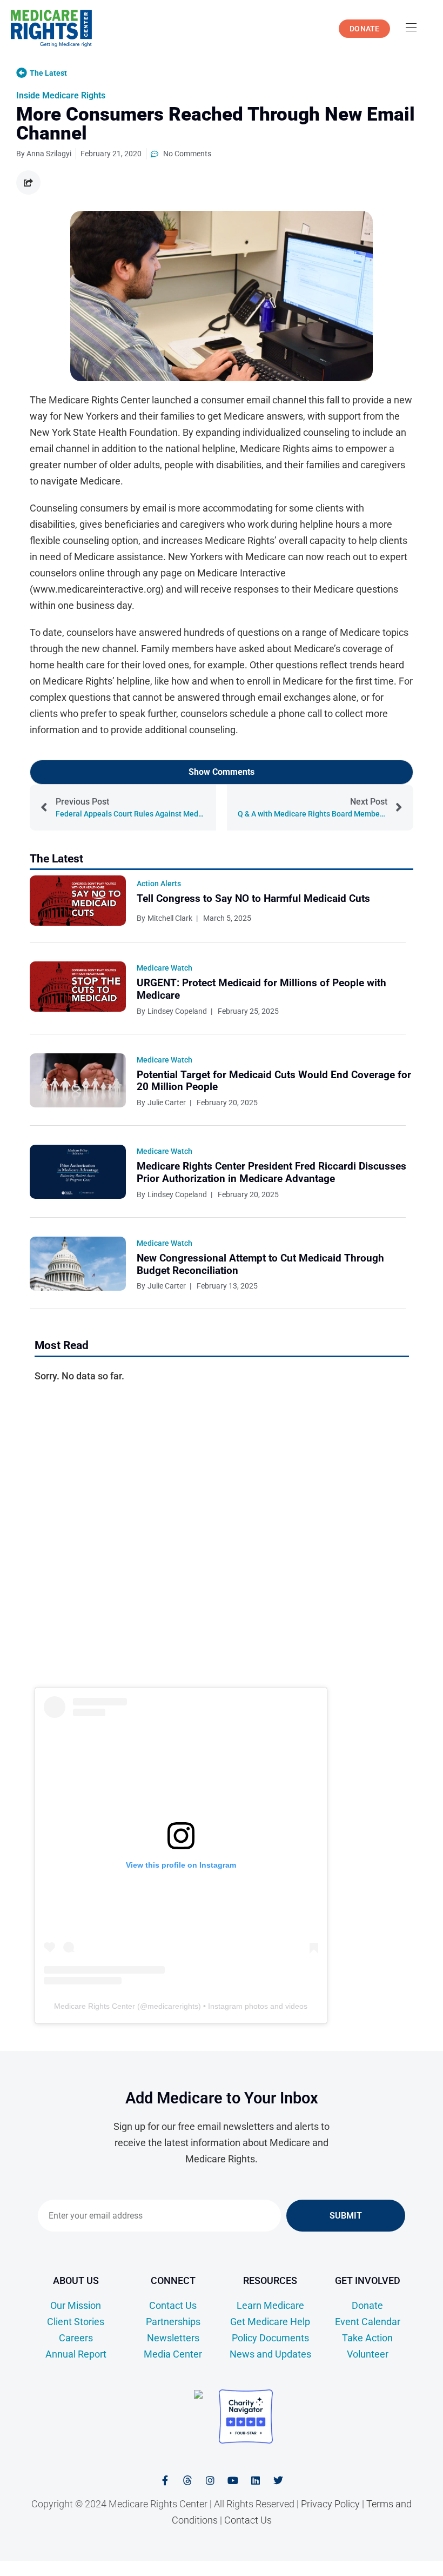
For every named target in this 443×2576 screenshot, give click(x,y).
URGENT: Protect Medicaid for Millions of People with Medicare (261, 989)
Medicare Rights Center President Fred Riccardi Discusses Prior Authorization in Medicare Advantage (271, 1172)
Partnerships (173, 2322)
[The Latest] (22, 73)
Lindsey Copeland (177, 1011)
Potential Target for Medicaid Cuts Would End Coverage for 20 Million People (274, 1081)
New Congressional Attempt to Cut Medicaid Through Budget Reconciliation (260, 1264)
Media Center (173, 2354)
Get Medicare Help (270, 2322)
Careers (76, 2338)
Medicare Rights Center (95, 2006)
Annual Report (76, 2354)
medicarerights (173, 2006)
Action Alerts (159, 884)
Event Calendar (368, 2322)
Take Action (367, 2338)
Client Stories (76, 2322)
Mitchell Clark (170, 918)
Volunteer (368, 2354)
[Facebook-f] (165, 2480)
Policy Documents (270, 2338)
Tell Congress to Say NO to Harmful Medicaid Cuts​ (253, 898)
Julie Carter (167, 1103)
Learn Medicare (270, 2305)
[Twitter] (278, 2480)
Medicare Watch (165, 968)
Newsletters (173, 2338)
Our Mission (76, 2305)
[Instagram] (210, 2480)
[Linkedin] (256, 2480)
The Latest (48, 73)
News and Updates (270, 2354)
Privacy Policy (330, 2504)
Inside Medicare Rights (378, 2569)
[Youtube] (233, 2480)
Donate (367, 2305)
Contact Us (173, 2305)
